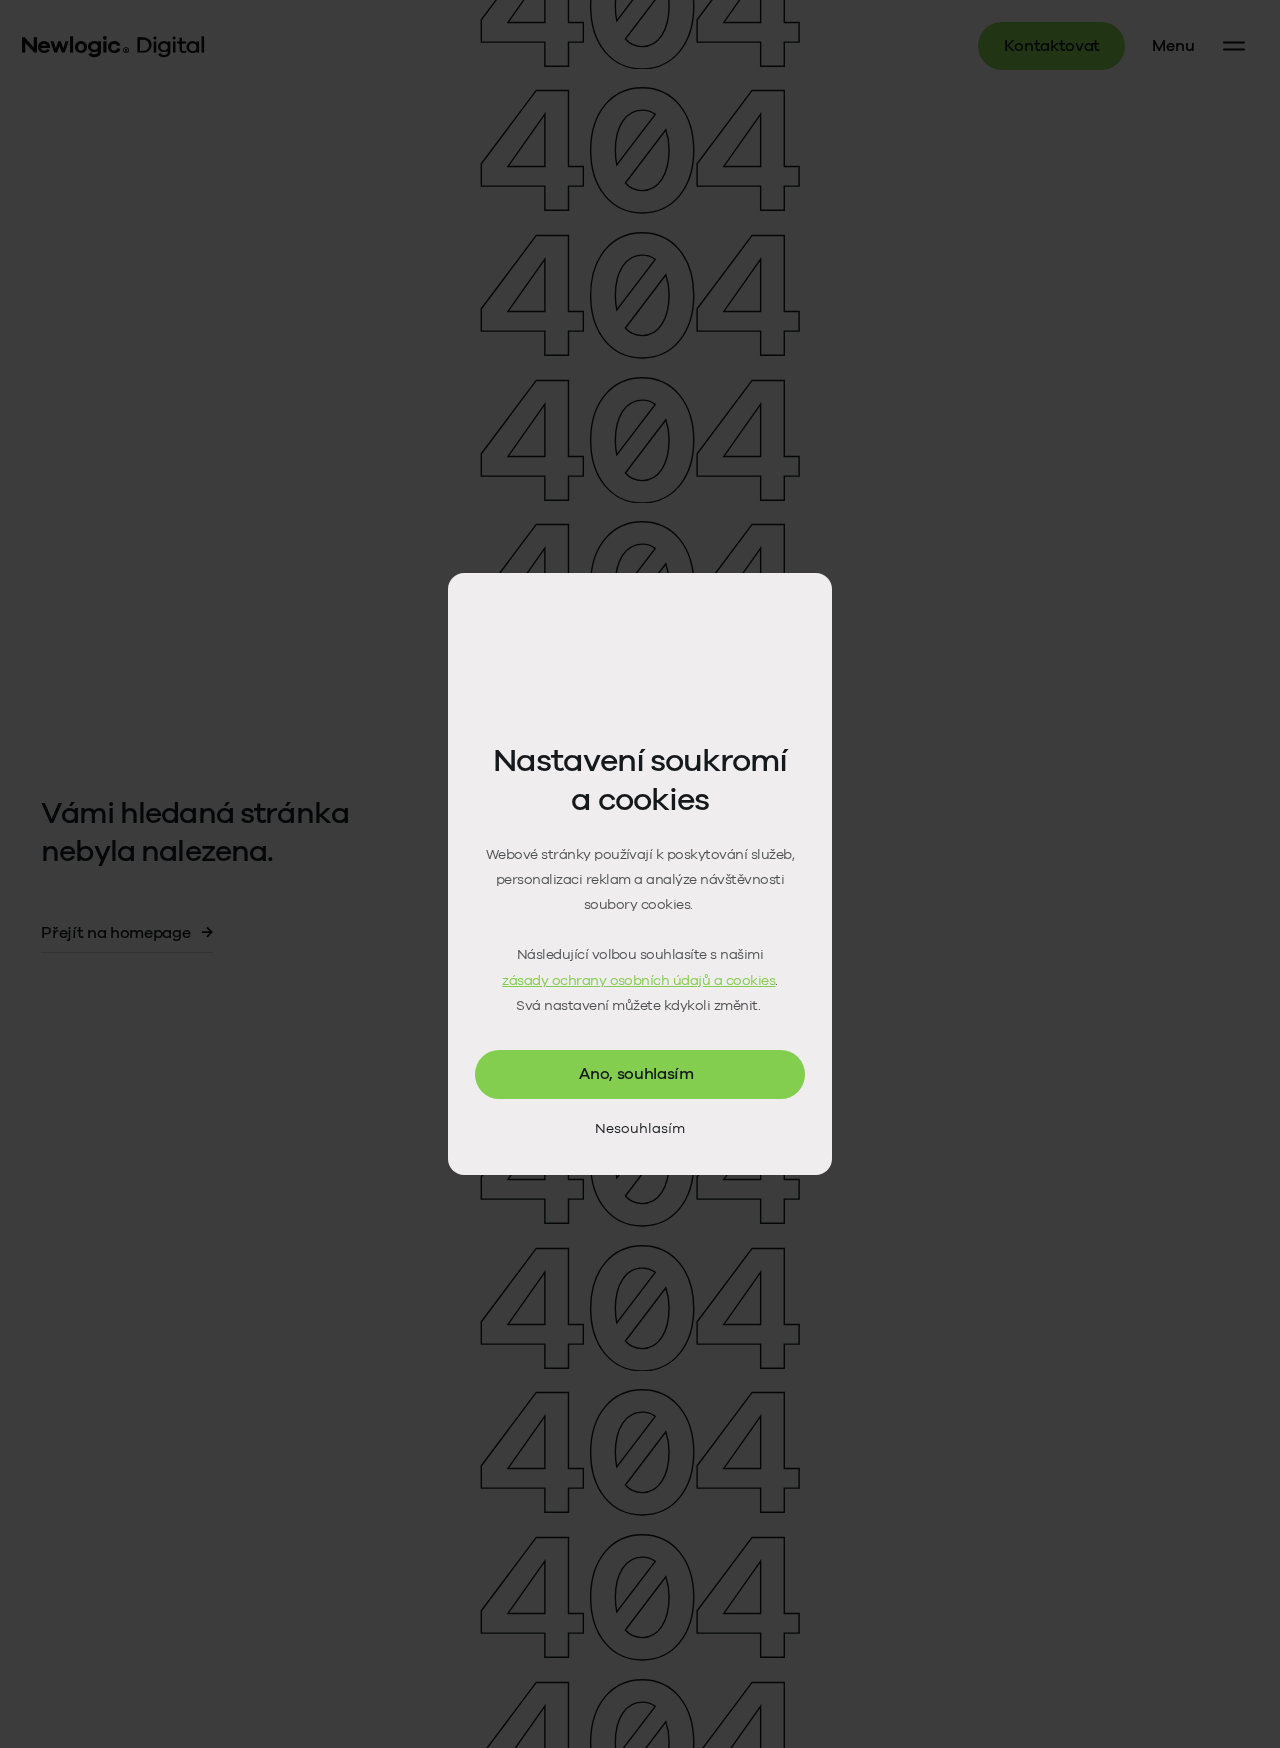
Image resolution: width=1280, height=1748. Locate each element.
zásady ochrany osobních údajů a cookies (638, 980)
